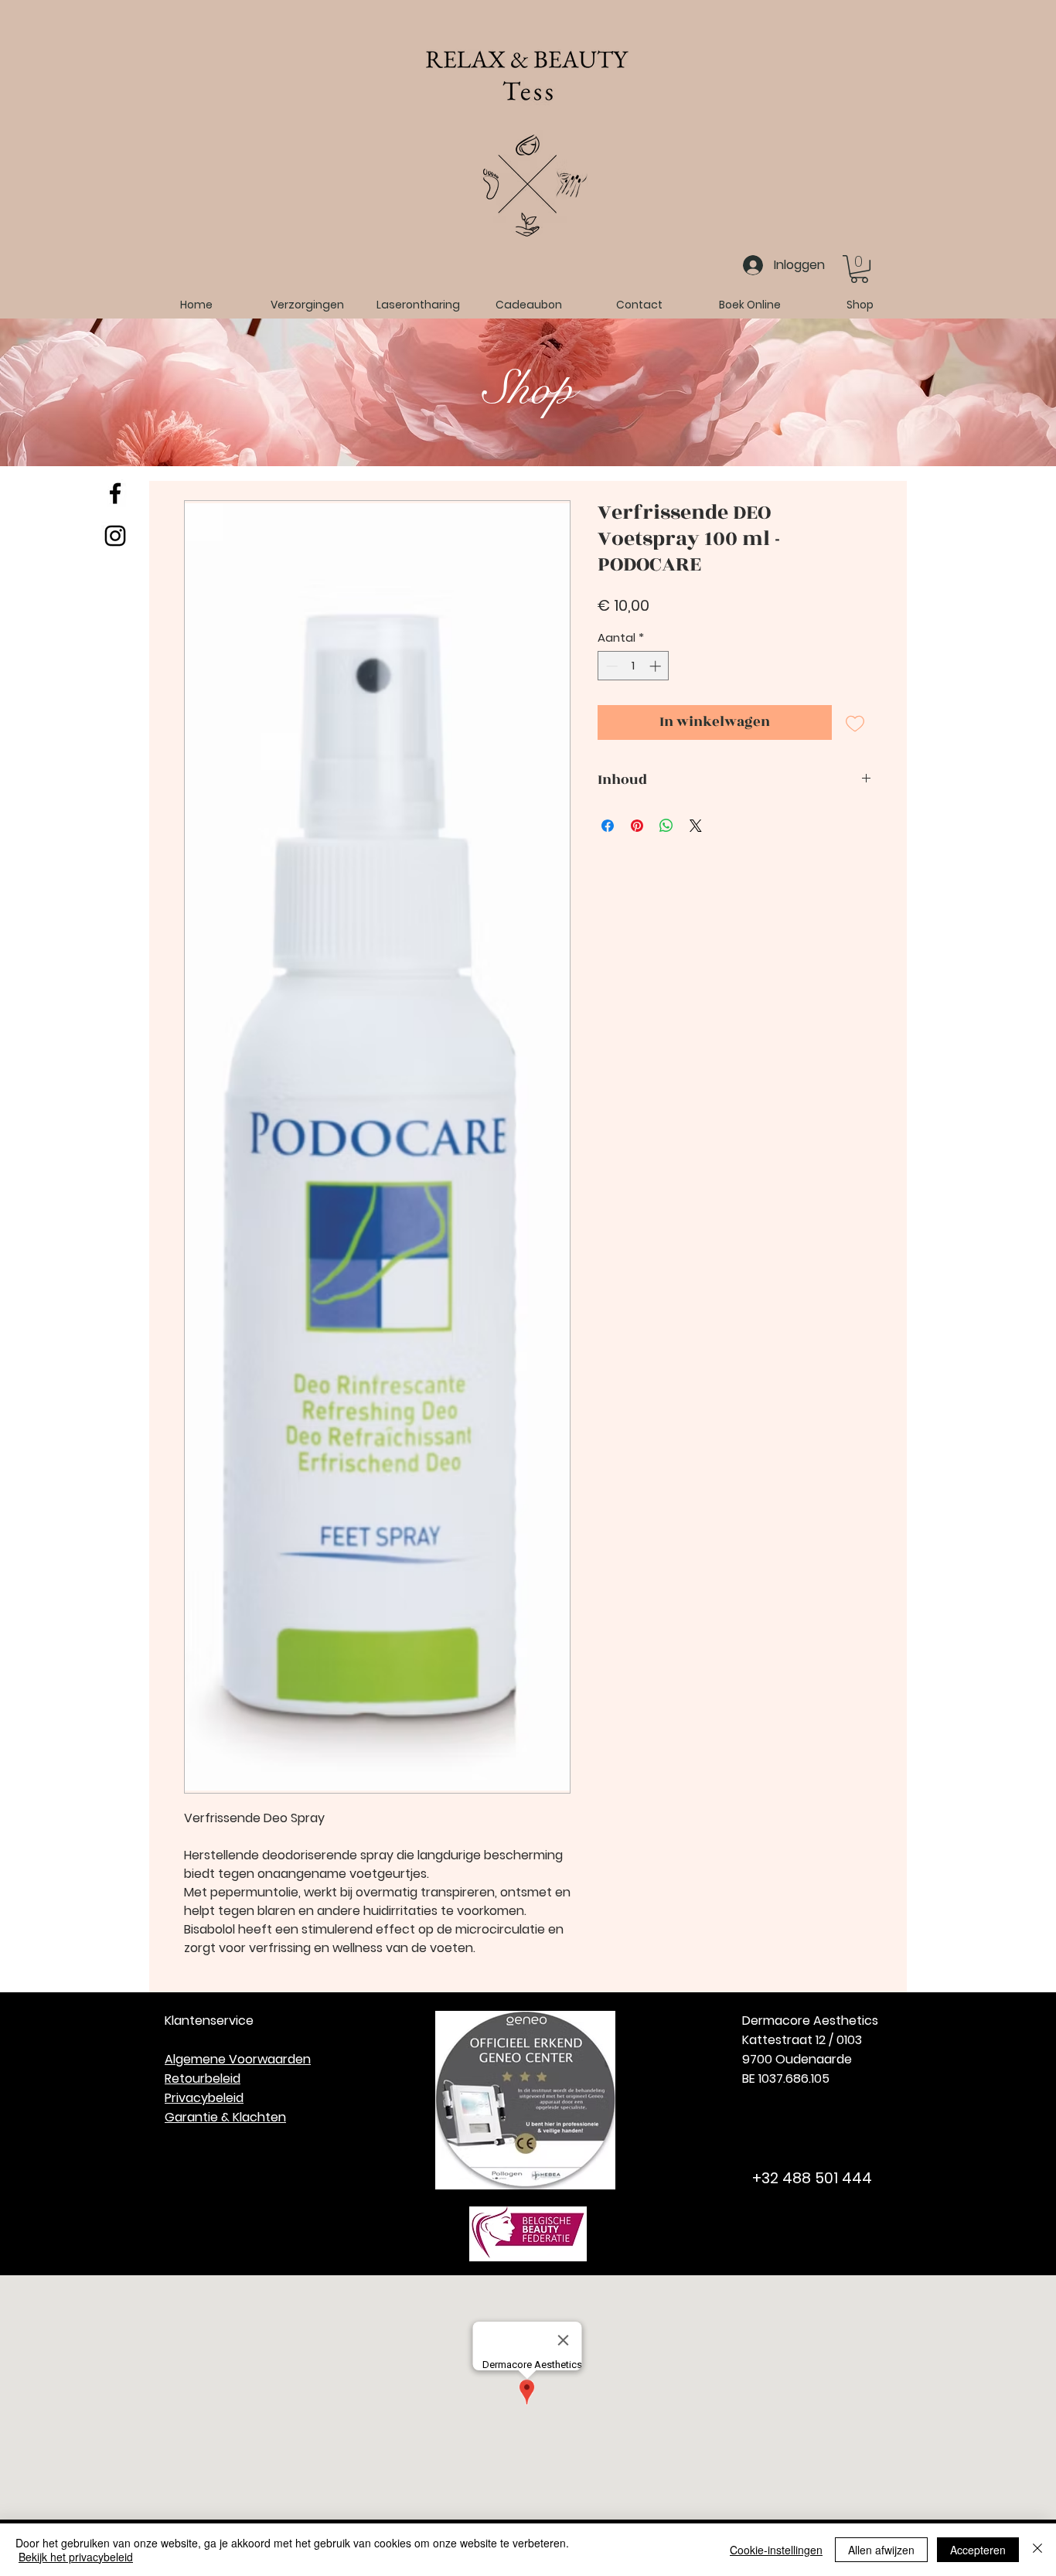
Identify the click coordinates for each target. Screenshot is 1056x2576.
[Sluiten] (1037, 2550)
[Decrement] (610, 666)
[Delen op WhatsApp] (666, 826)
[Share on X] (696, 826)
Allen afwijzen (881, 2550)
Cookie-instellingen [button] (776, 2550)
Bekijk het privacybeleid (76, 2557)
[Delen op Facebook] (608, 826)
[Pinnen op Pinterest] (637, 826)
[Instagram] (115, 536)
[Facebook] (115, 493)
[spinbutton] (634, 666)
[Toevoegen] (855, 722)
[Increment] (657, 666)
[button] (859, 269)
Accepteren (978, 2550)
